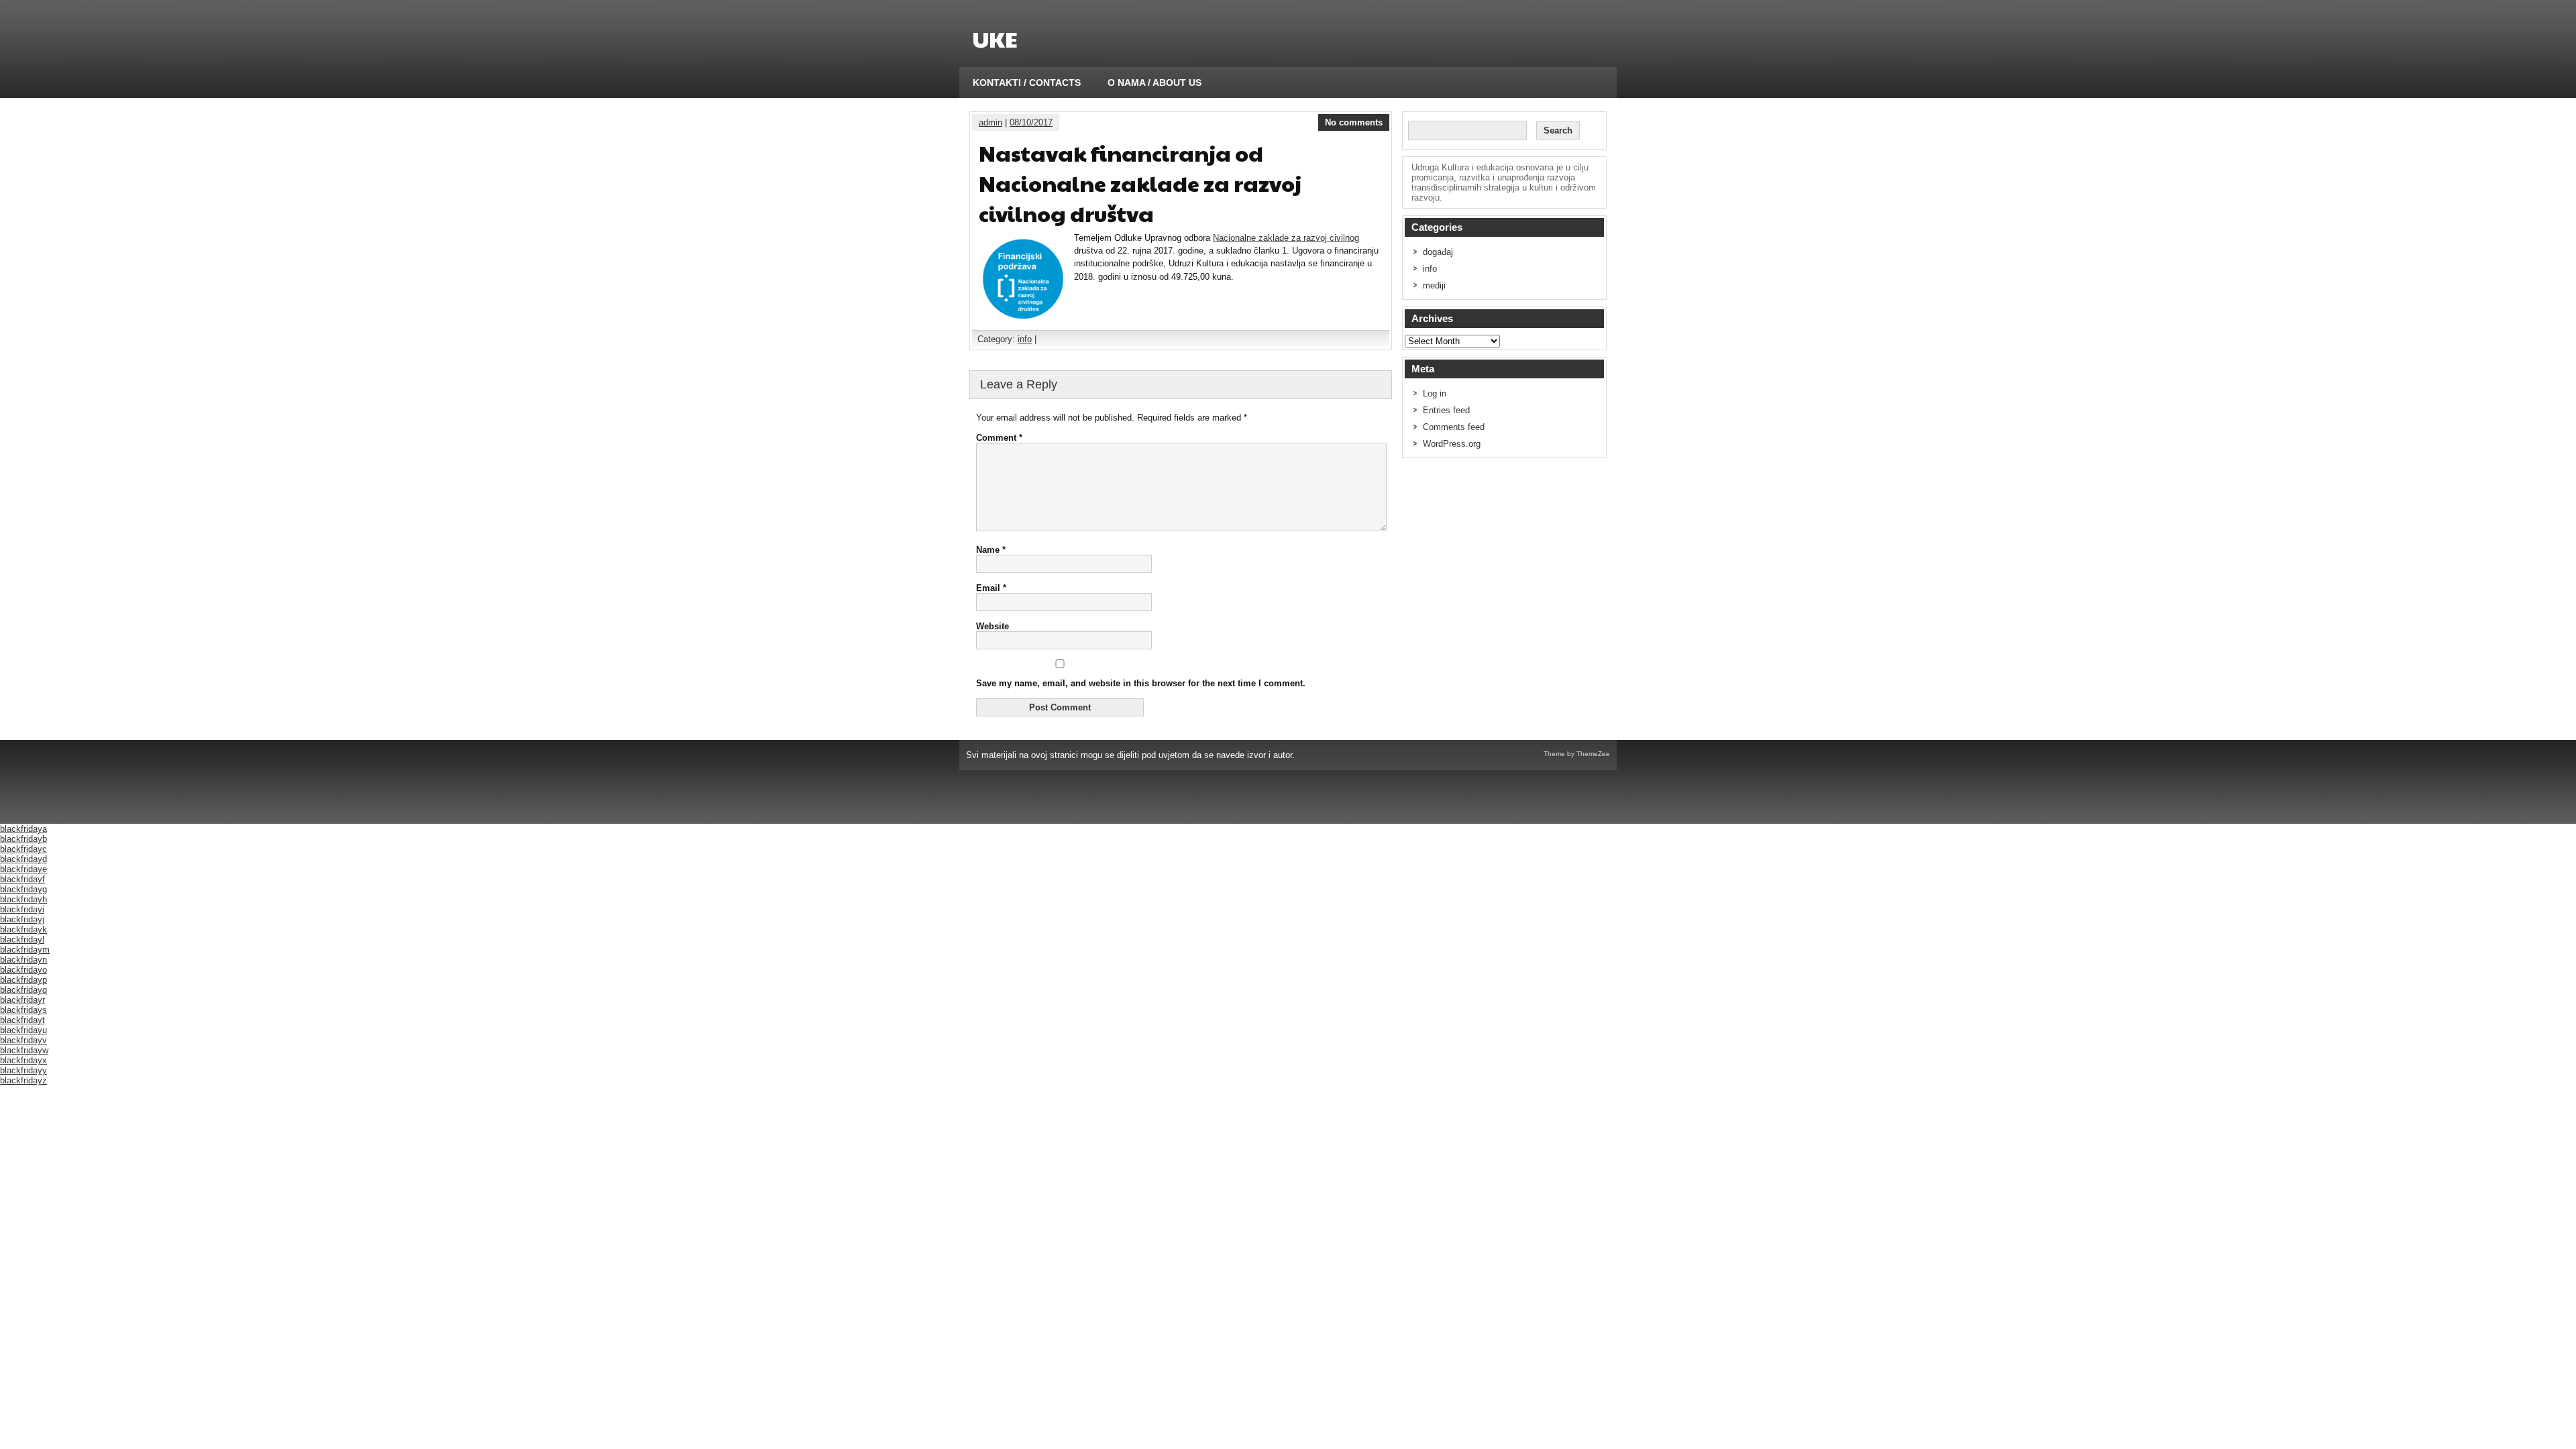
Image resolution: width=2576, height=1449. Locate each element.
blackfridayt (22, 1020)
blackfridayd (23, 859)
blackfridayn (23, 960)
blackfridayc (23, 849)
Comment (999, 438)
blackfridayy (23, 1070)
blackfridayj (22, 919)
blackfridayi (22, 909)
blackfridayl (22, 940)
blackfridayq (23, 990)
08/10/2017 (1031, 122)
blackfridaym (25, 950)
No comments (1354, 122)
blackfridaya (23, 829)
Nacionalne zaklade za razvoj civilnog (1286, 238)
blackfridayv (23, 1040)
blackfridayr (22, 1000)
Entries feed (1446, 410)
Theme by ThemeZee (1577, 754)
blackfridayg (23, 889)
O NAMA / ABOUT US (1155, 83)
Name (991, 550)
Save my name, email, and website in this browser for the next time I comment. (1141, 683)
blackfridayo (23, 970)
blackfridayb (23, 839)
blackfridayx (23, 1060)
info (1025, 339)
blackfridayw (24, 1050)
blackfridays (23, 1010)
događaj (1438, 252)
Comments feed (1454, 427)
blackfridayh (23, 899)
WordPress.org (1452, 444)
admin (990, 122)
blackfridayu (23, 1030)
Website (992, 626)
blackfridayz (23, 1080)
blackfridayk (23, 929)
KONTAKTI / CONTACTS (1027, 83)
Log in (1435, 393)
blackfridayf (22, 879)
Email (991, 588)
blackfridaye (23, 869)
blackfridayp (23, 980)
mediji (1434, 285)
